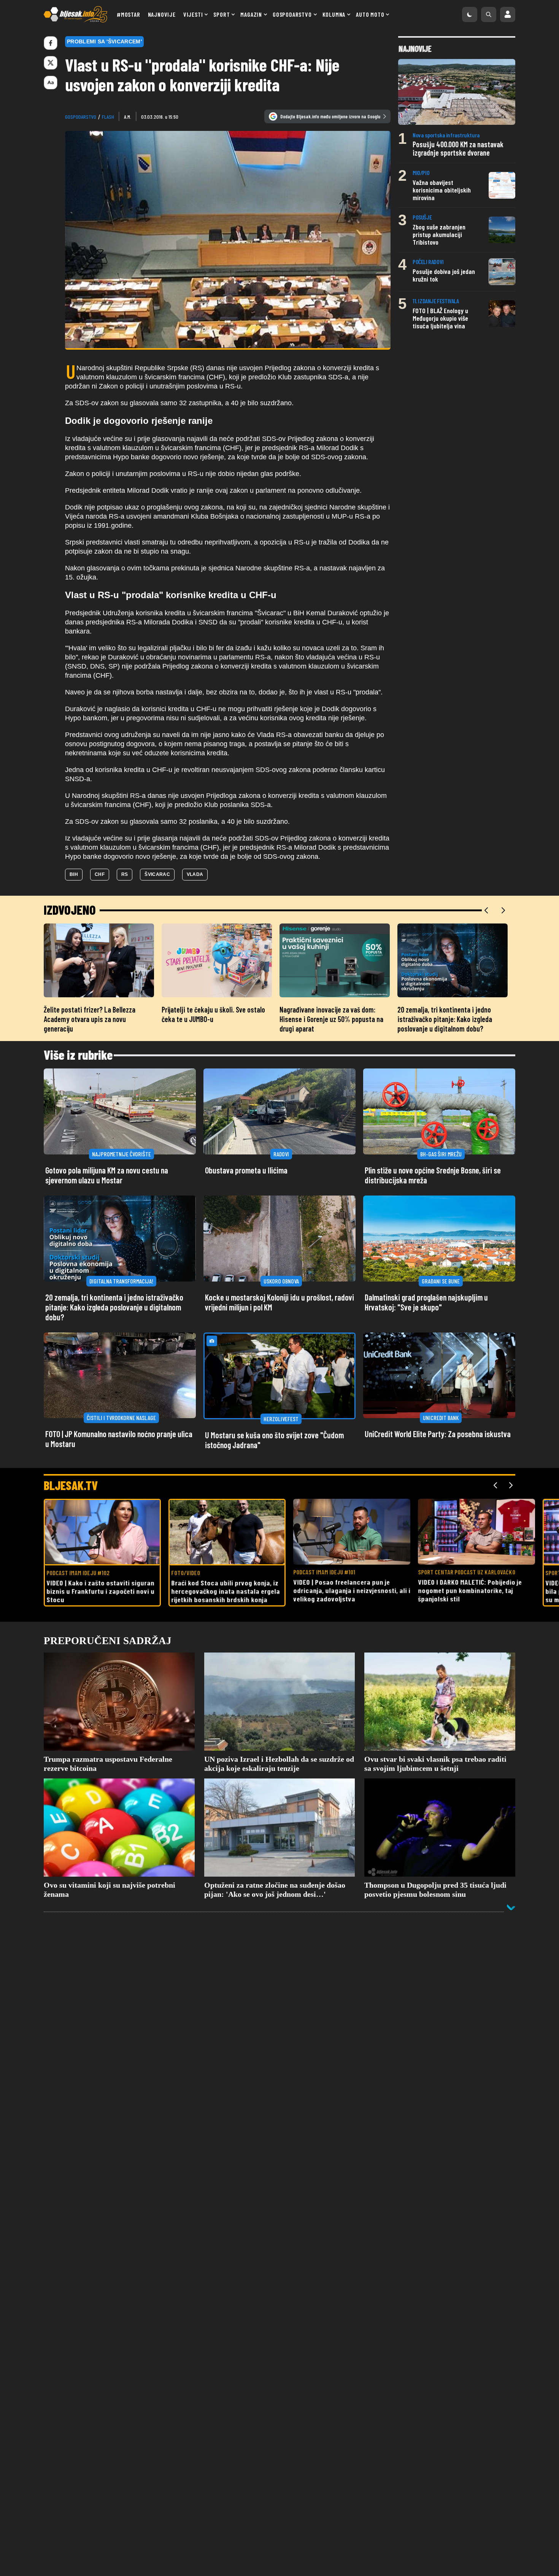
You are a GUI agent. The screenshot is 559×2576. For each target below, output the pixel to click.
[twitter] (51, 63)
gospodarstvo (81, 117)
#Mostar (129, 14)
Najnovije (162, 14)
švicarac (157, 874)
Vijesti (193, 14)
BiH (74, 874)
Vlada (195, 874)
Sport (222, 14)
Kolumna (334, 14)
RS (125, 874)
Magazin (251, 14)
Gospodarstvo (292, 14)
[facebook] (51, 43)
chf (100, 874)
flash (108, 117)
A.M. (128, 117)
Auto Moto (370, 14)
